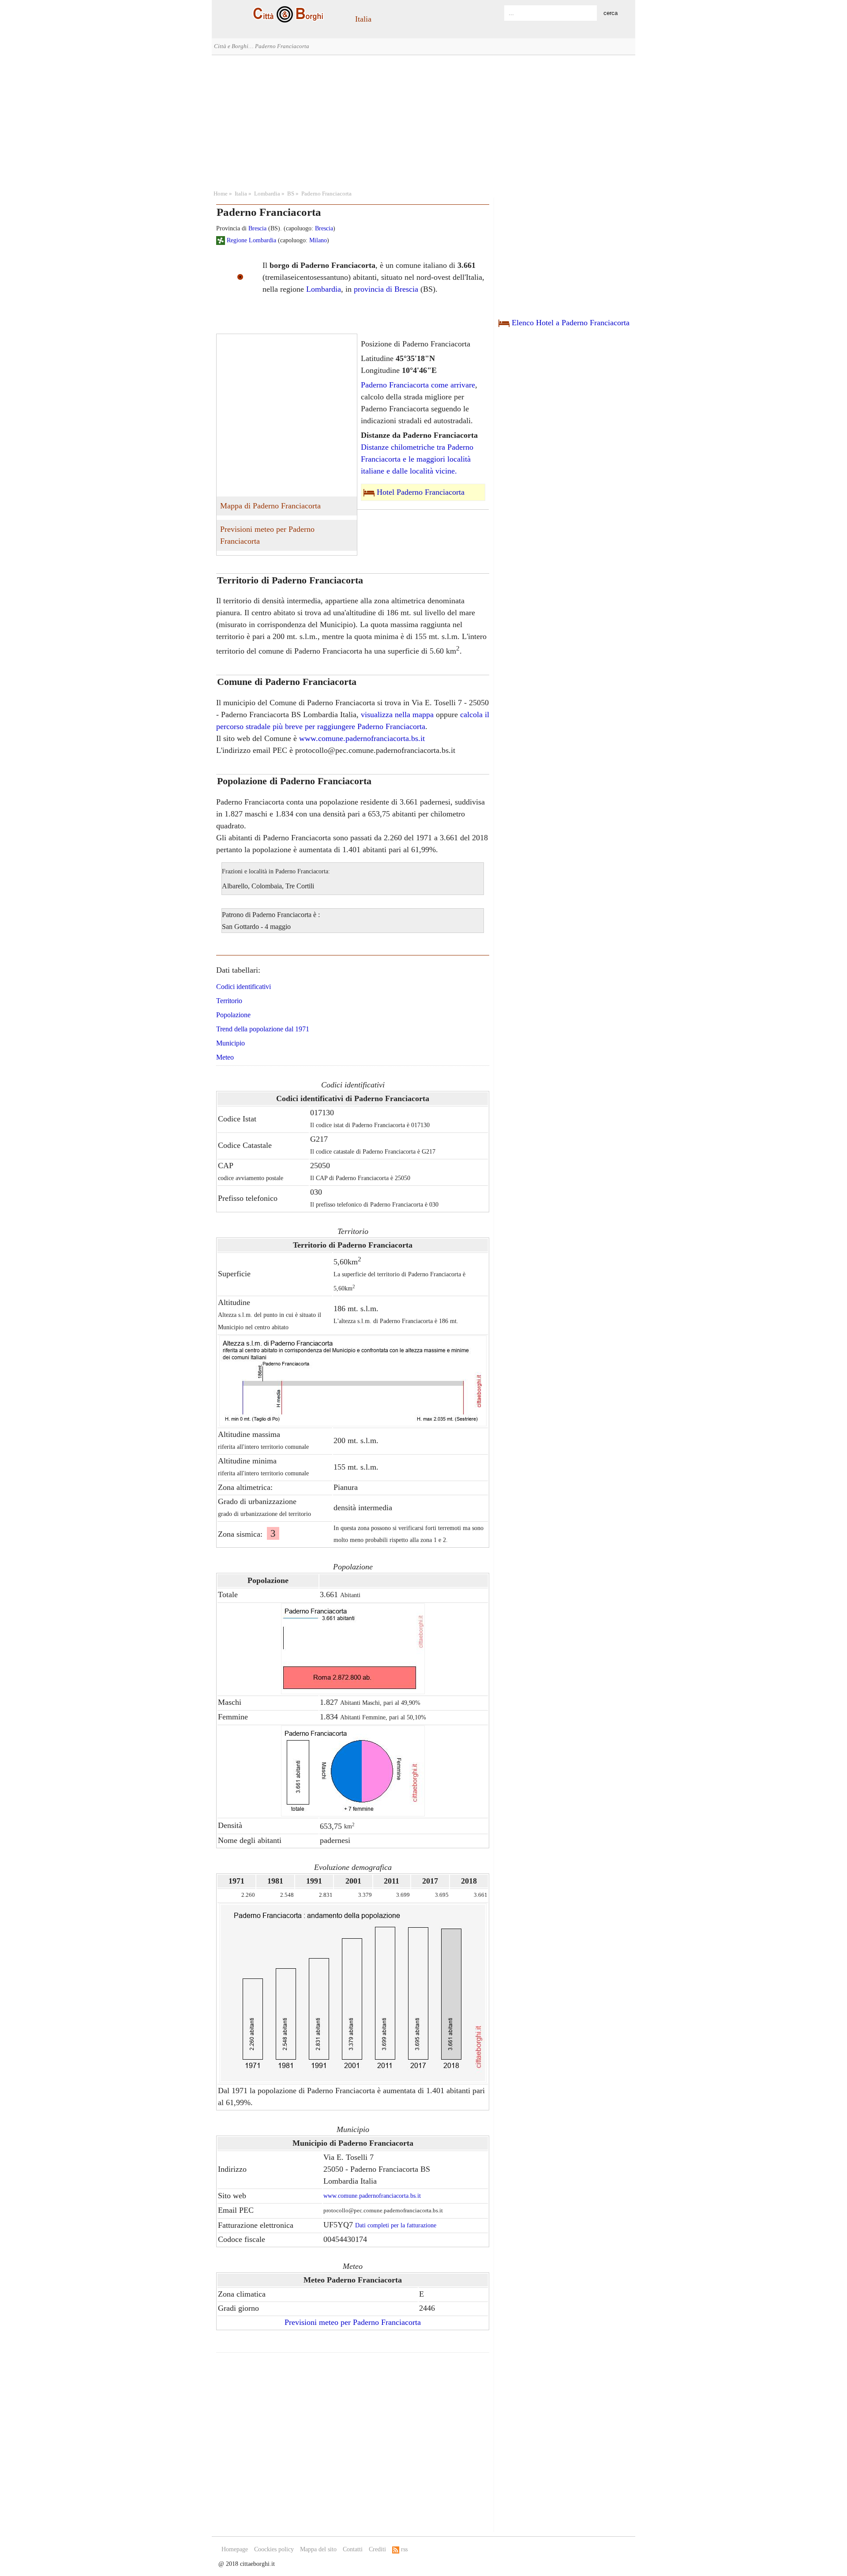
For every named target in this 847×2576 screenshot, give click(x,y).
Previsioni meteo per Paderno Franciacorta (267, 535)
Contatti (353, 2549)
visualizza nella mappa (397, 715)
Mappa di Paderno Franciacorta (270, 506)
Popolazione (233, 1015)
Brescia (257, 228)
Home (221, 194)
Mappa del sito (318, 2549)
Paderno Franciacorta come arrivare (418, 385)
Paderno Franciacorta (326, 194)
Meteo (225, 1057)
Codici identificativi (244, 987)
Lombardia (267, 194)
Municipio (230, 1043)
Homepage (235, 2549)
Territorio (229, 1001)
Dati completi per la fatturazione (396, 2225)
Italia (363, 19)
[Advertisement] (423, 121)
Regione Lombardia (251, 240)
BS (291, 194)
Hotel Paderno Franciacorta (421, 492)
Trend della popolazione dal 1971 (263, 1029)
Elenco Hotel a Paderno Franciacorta (571, 323)
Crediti (377, 2549)
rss (403, 2549)
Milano (318, 240)
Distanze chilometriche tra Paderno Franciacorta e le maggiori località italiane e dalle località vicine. (417, 459)
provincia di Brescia (386, 289)
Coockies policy (274, 2549)
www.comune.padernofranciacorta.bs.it (362, 738)
